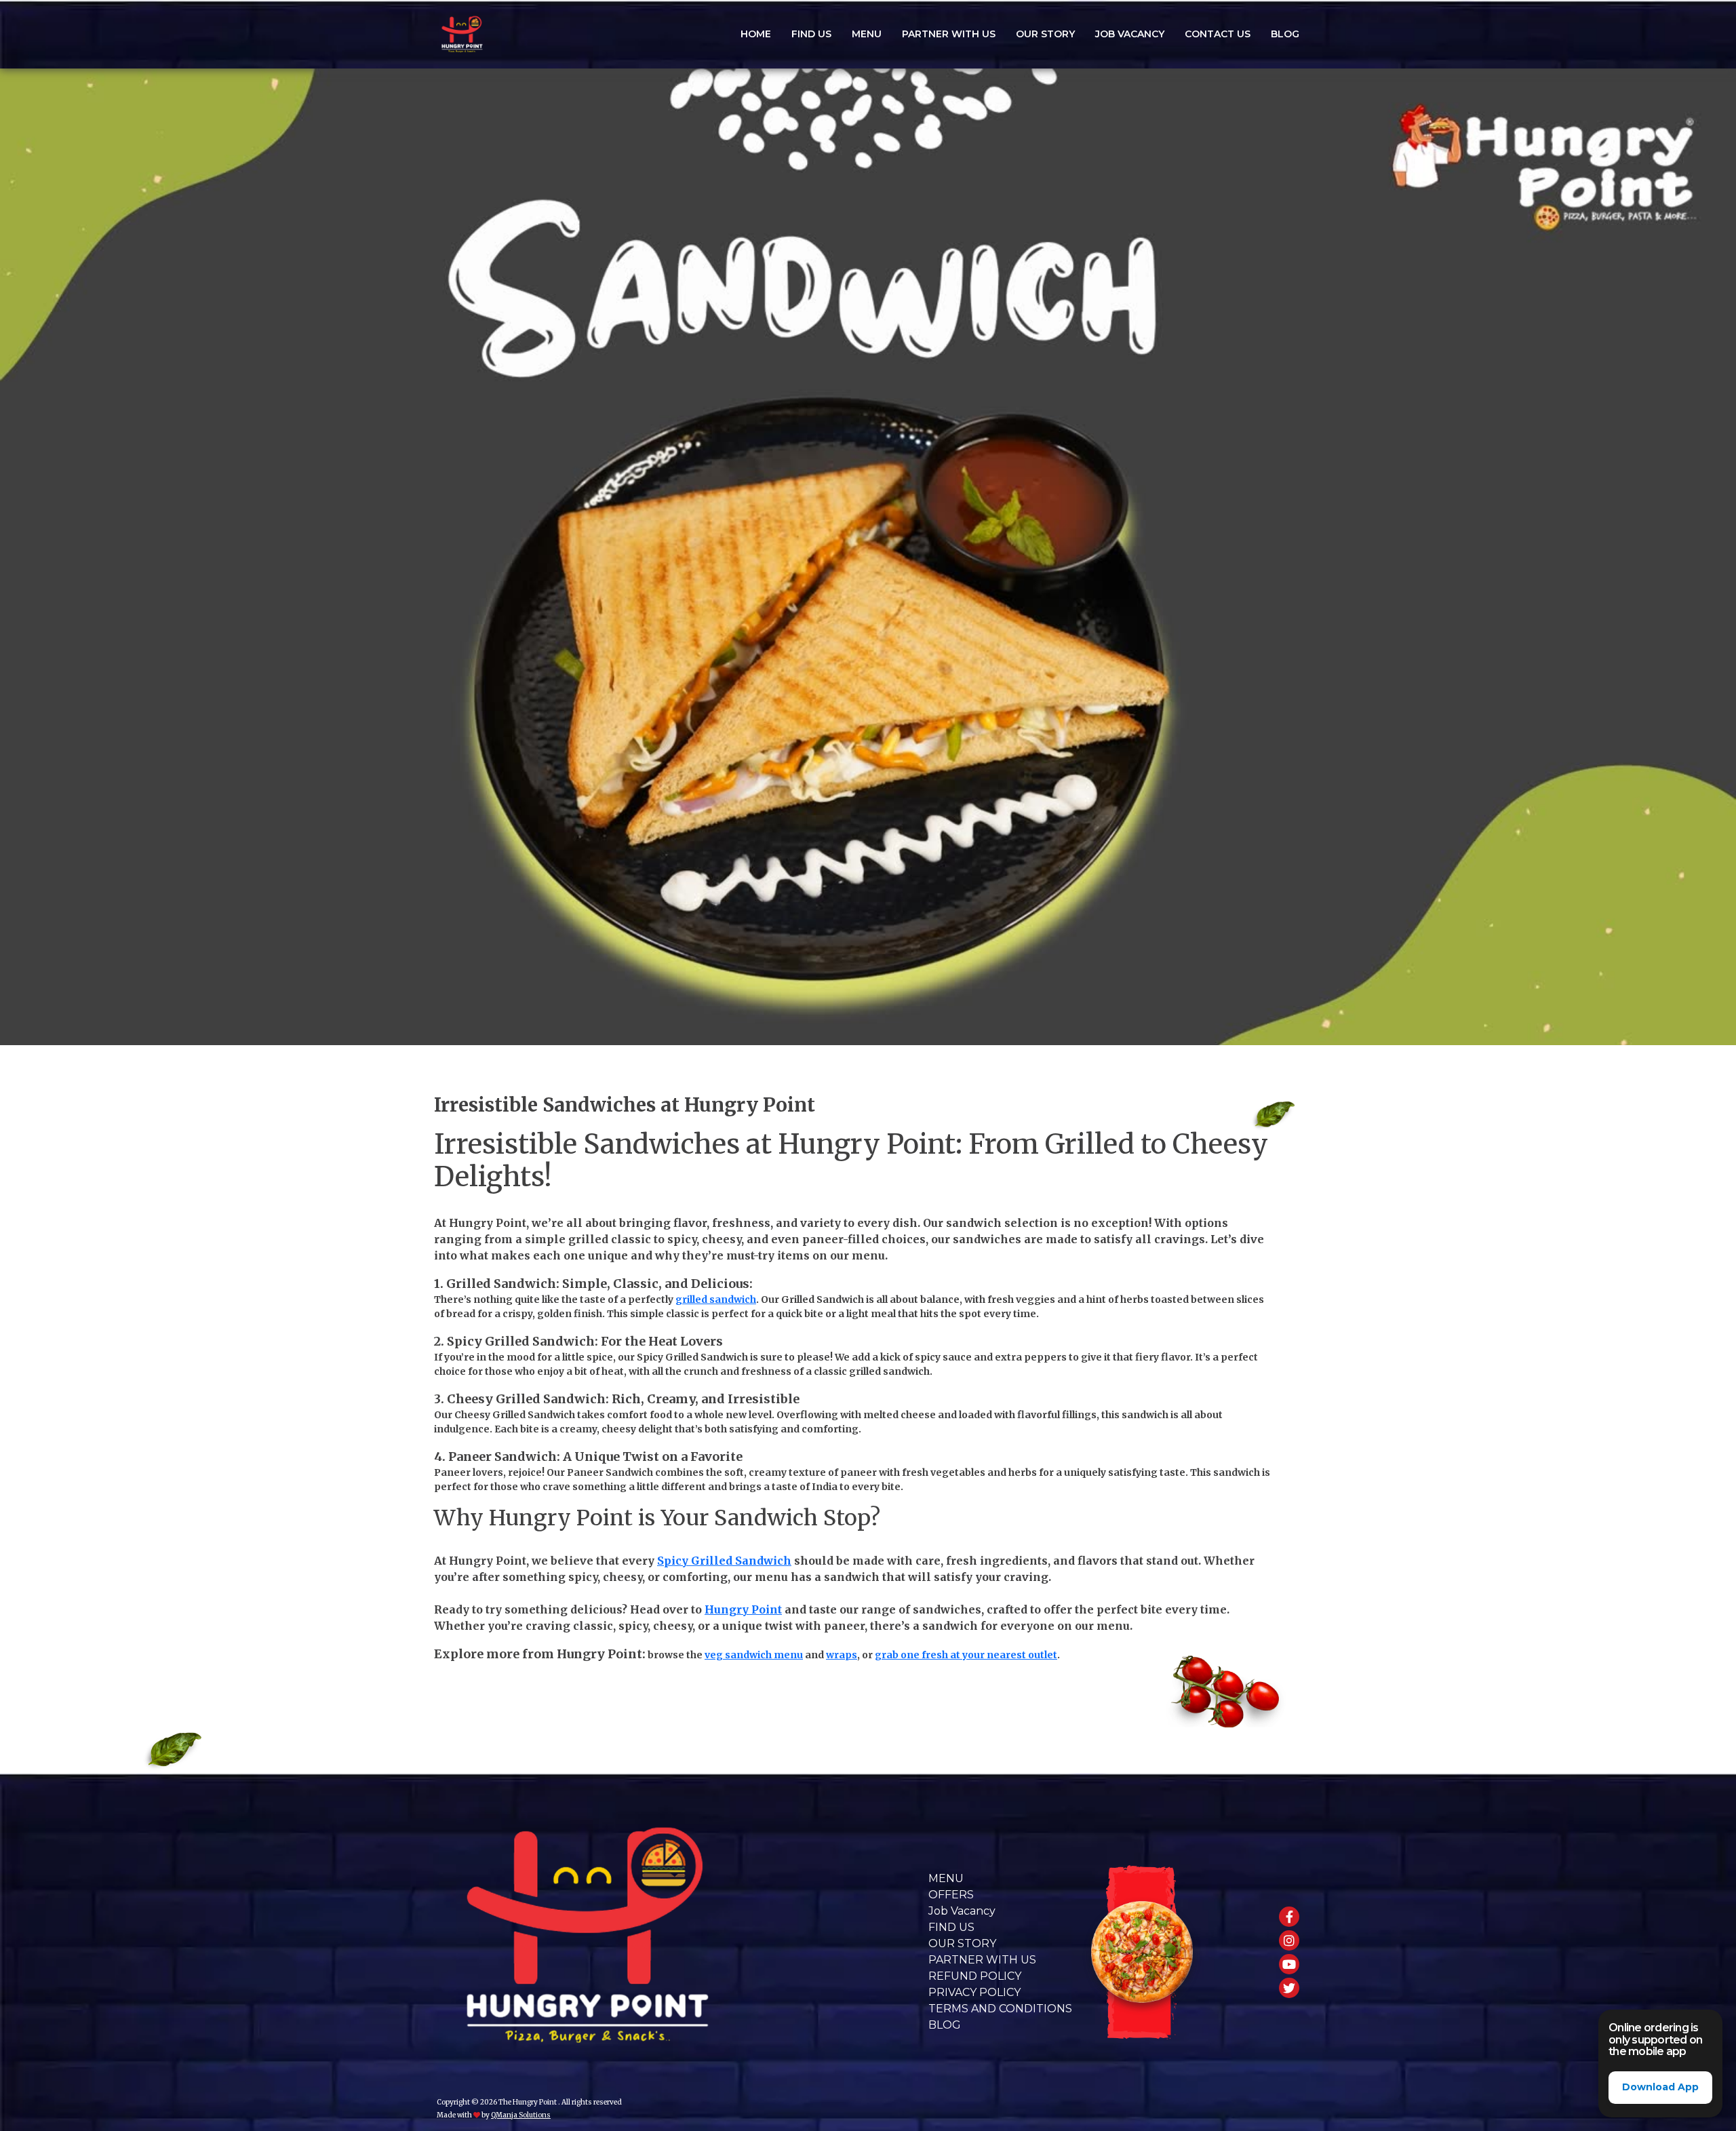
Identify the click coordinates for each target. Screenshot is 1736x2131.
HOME (756, 34)
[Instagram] (1289, 1940)
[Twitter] (1289, 1988)
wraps (842, 1655)
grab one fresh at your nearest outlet (966, 1655)
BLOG (1285, 34)
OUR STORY (1045, 34)
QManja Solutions (521, 2115)
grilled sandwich (716, 1299)
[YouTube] (1289, 1964)
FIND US (811, 34)
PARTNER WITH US (949, 34)
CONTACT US (1218, 34)
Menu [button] (867, 34)
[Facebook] (1289, 1917)
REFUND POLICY (975, 1976)
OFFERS (951, 1895)
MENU (946, 1878)
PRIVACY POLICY (974, 1992)
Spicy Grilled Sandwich (724, 1561)
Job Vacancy (1130, 34)
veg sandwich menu (754, 1655)
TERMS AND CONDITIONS (1000, 2009)
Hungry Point (743, 1609)
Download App (1660, 2087)
